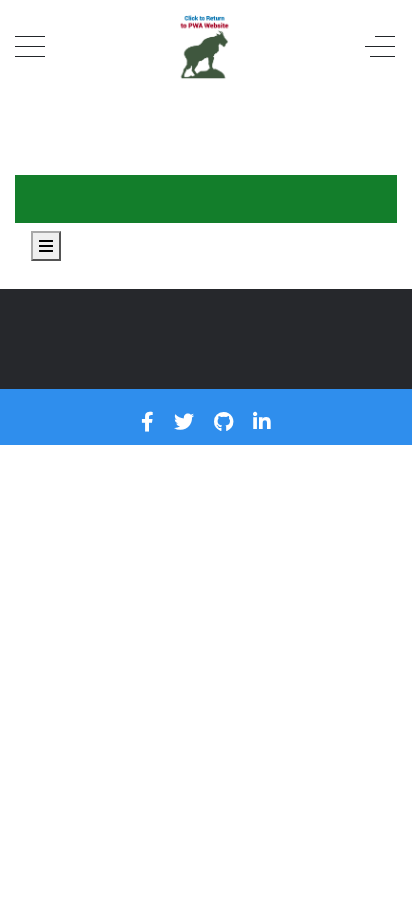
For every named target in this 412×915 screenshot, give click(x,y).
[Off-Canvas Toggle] (380, 48)
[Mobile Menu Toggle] (30, 48)
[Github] (223, 422)
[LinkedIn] (262, 422)
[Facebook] (147, 422)
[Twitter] (184, 422)
